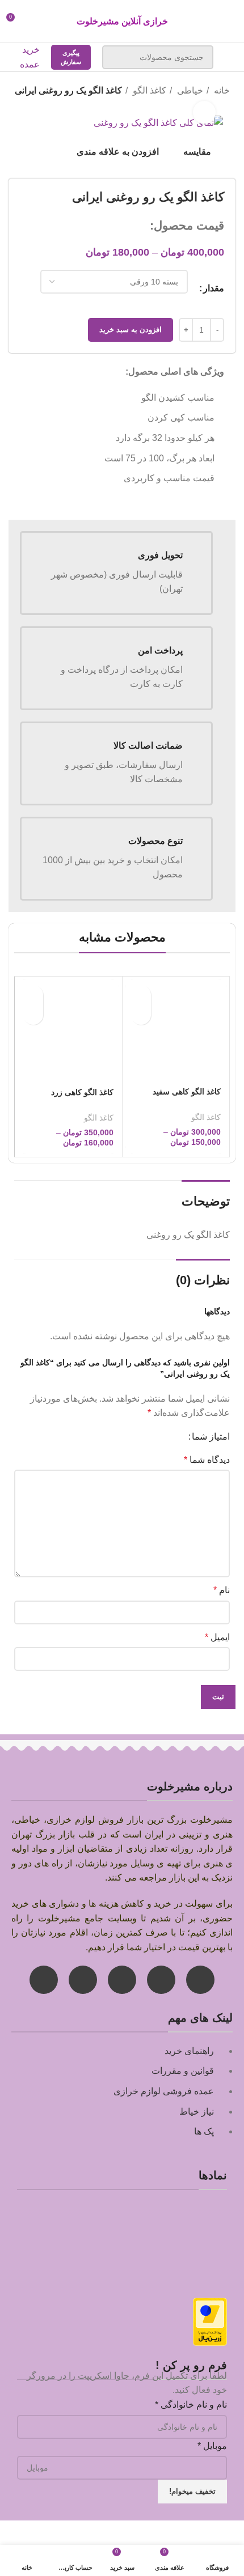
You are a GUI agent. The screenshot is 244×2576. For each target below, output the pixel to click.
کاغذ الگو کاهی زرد (82, 1092)
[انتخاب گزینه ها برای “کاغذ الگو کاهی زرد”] (33, 995)
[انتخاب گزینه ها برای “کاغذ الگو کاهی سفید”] (141, 995)
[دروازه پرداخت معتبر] (210, 2321)
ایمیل (217, 1637)
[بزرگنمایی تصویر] (204, 112)
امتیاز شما (211, 1437)
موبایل (212, 2446)
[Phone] (83, 1980)
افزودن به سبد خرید (131, 330)
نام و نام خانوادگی (191, 2405)
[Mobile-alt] (44, 1980)
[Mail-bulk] (122, 1980)
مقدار (214, 288)
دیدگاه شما (207, 1460)
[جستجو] (117, 57)
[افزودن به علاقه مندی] (141, 1015)
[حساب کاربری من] (36, 22)
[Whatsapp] (161, 1980)
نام (222, 1590)
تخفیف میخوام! (192, 2491)
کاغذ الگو (148, 90)
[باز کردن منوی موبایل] (230, 57)
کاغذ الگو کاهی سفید (187, 1092)
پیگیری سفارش (71, 57)
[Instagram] (200, 1980)
